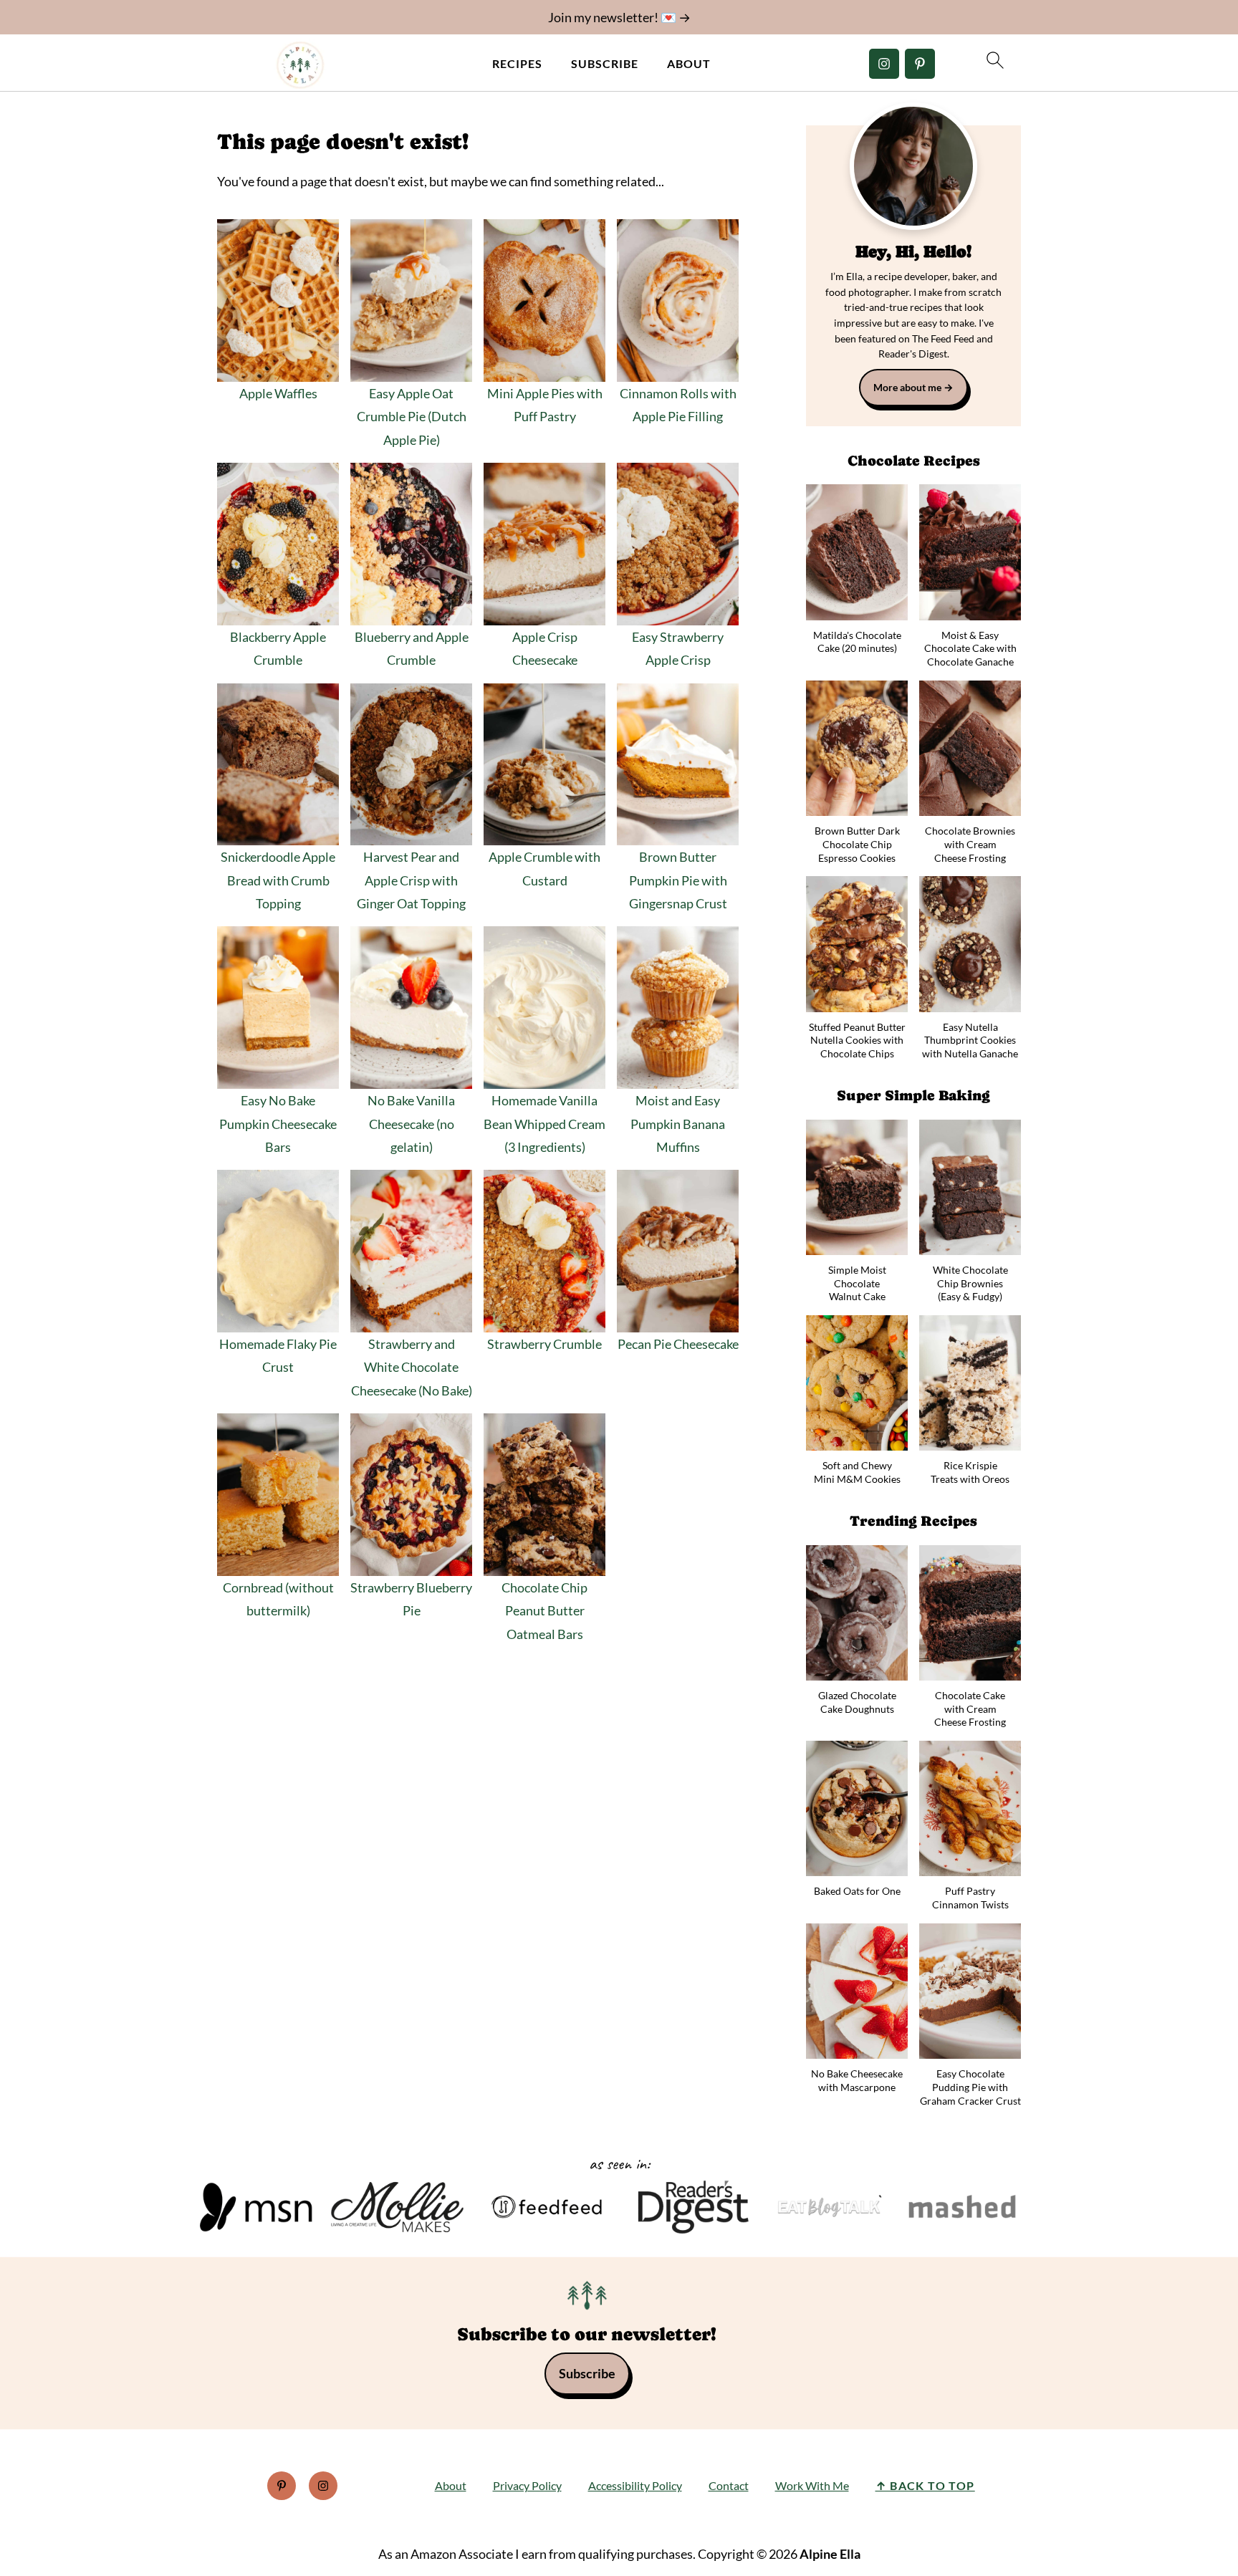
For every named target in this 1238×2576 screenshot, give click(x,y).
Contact (729, 2485)
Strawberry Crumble (544, 1344)
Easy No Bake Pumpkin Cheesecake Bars (278, 1124)
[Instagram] (884, 64)
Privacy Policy (527, 2485)
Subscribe (605, 63)
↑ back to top (925, 2485)
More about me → (913, 387)
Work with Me (812, 2485)
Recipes (517, 63)
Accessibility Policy (635, 2485)
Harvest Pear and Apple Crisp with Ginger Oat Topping (411, 880)
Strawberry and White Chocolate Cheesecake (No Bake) (412, 1367)
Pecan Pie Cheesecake (678, 1344)
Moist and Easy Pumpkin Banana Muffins (678, 1124)
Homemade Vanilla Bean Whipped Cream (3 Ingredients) (544, 1124)
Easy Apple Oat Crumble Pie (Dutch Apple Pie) (412, 417)
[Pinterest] (920, 64)
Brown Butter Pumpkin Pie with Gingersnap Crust (678, 880)
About (689, 63)
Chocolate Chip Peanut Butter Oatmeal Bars (544, 1611)
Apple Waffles (278, 393)
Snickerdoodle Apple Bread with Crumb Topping (278, 880)
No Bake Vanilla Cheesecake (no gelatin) (411, 1124)
